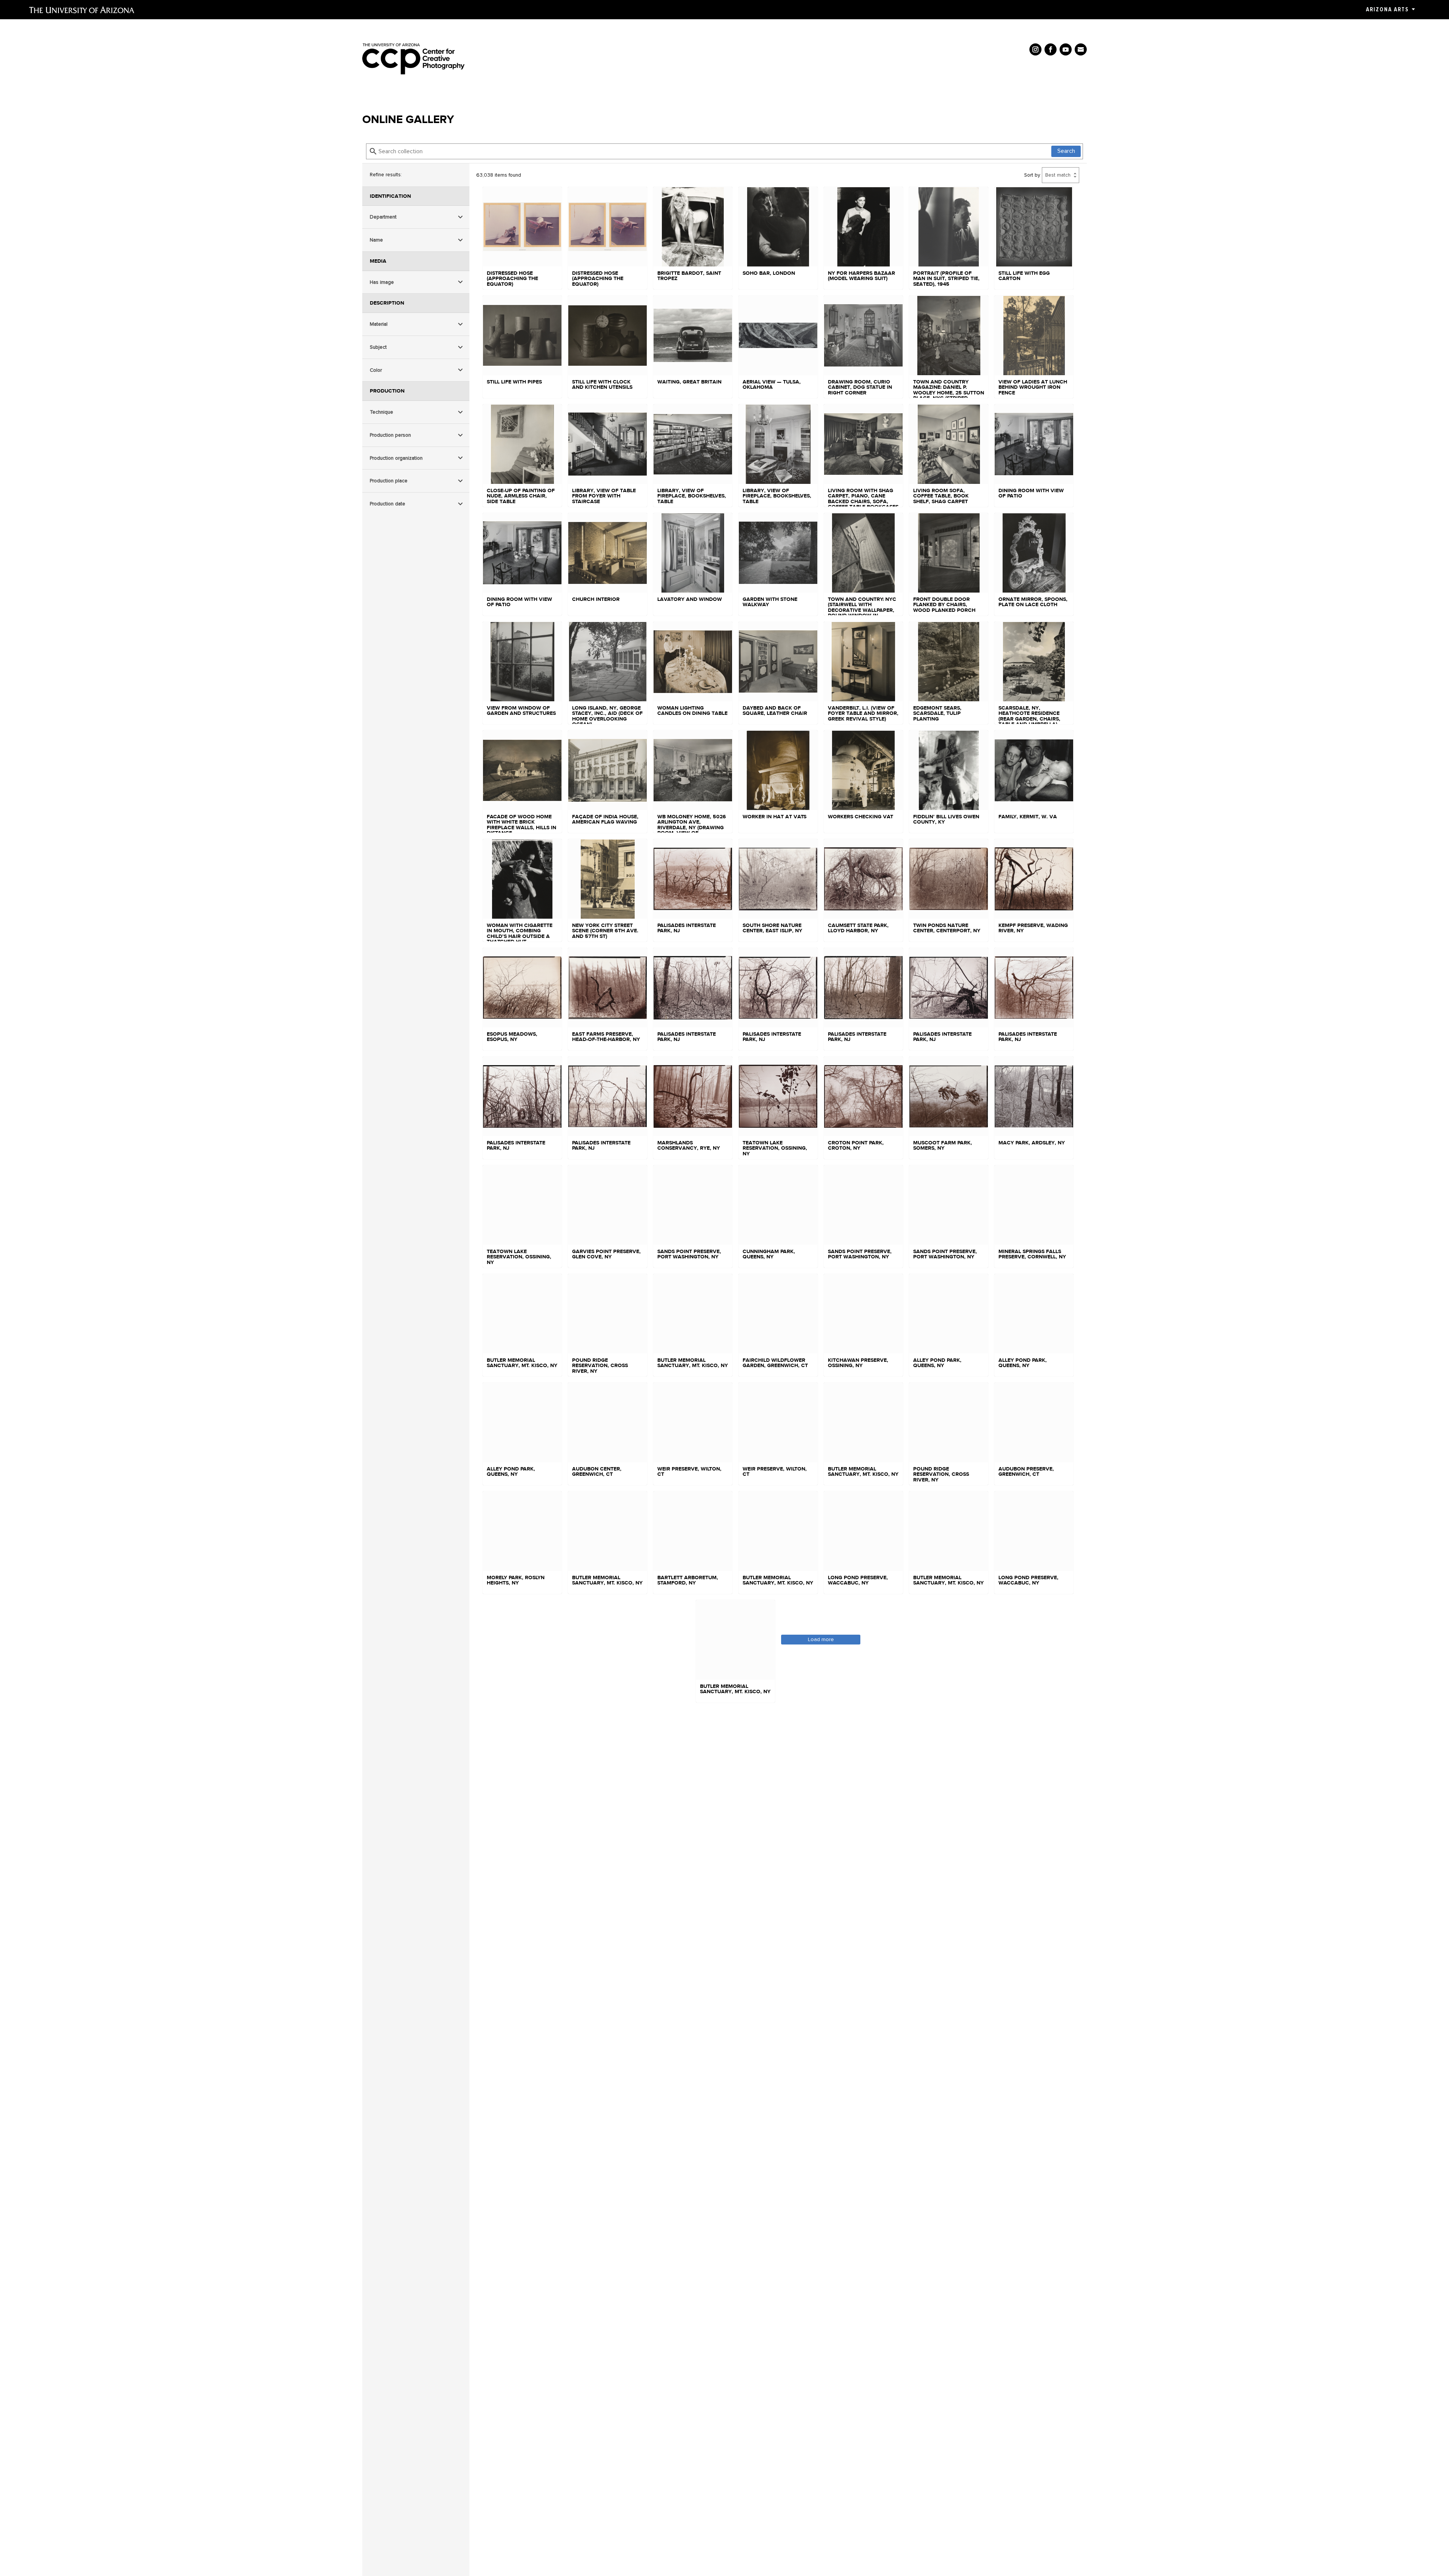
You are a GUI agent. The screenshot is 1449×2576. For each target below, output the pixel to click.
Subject (378, 347)
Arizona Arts (1387, 9)
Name (376, 240)
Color (376, 370)
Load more (821, 1639)
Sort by (1032, 175)
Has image (382, 282)
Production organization (396, 458)
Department (383, 217)
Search (1066, 151)
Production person (390, 435)
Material (379, 324)
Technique (381, 412)
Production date (388, 504)
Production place (389, 481)
